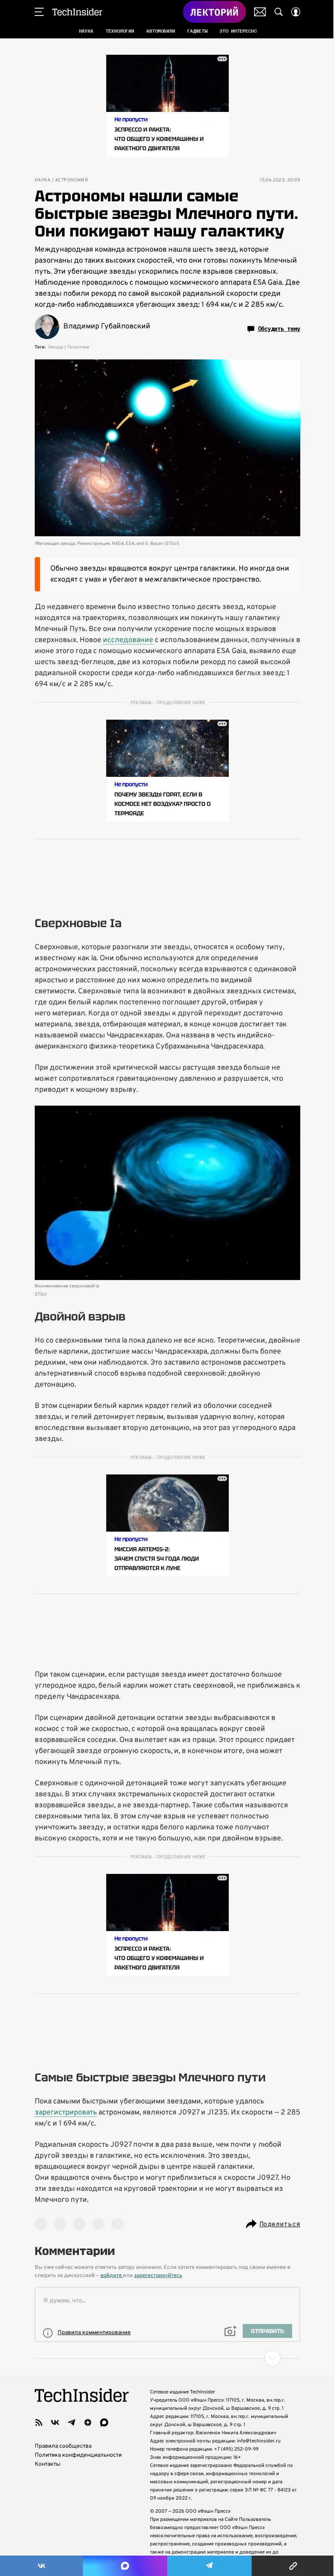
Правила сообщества (63, 2446)
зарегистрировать (66, 2113)
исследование (128, 640)
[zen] (88, 2422)
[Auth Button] (296, 12)
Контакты (48, 2464)
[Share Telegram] (209, 2566)
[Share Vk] (41, 2566)
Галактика (78, 347)
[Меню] (39, 12)
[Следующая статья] (167, 2358)
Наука (42, 180)
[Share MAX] (125, 2566)
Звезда (56, 347)
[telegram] (71, 2422)
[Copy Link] (293, 2566)
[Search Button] (279, 12)
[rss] (39, 2422)
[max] (104, 2422)
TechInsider (77, 12)
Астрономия (71, 180)
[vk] (55, 2422)
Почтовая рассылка (260, 12)
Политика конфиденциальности (78, 2455)
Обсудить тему (279, 329)
